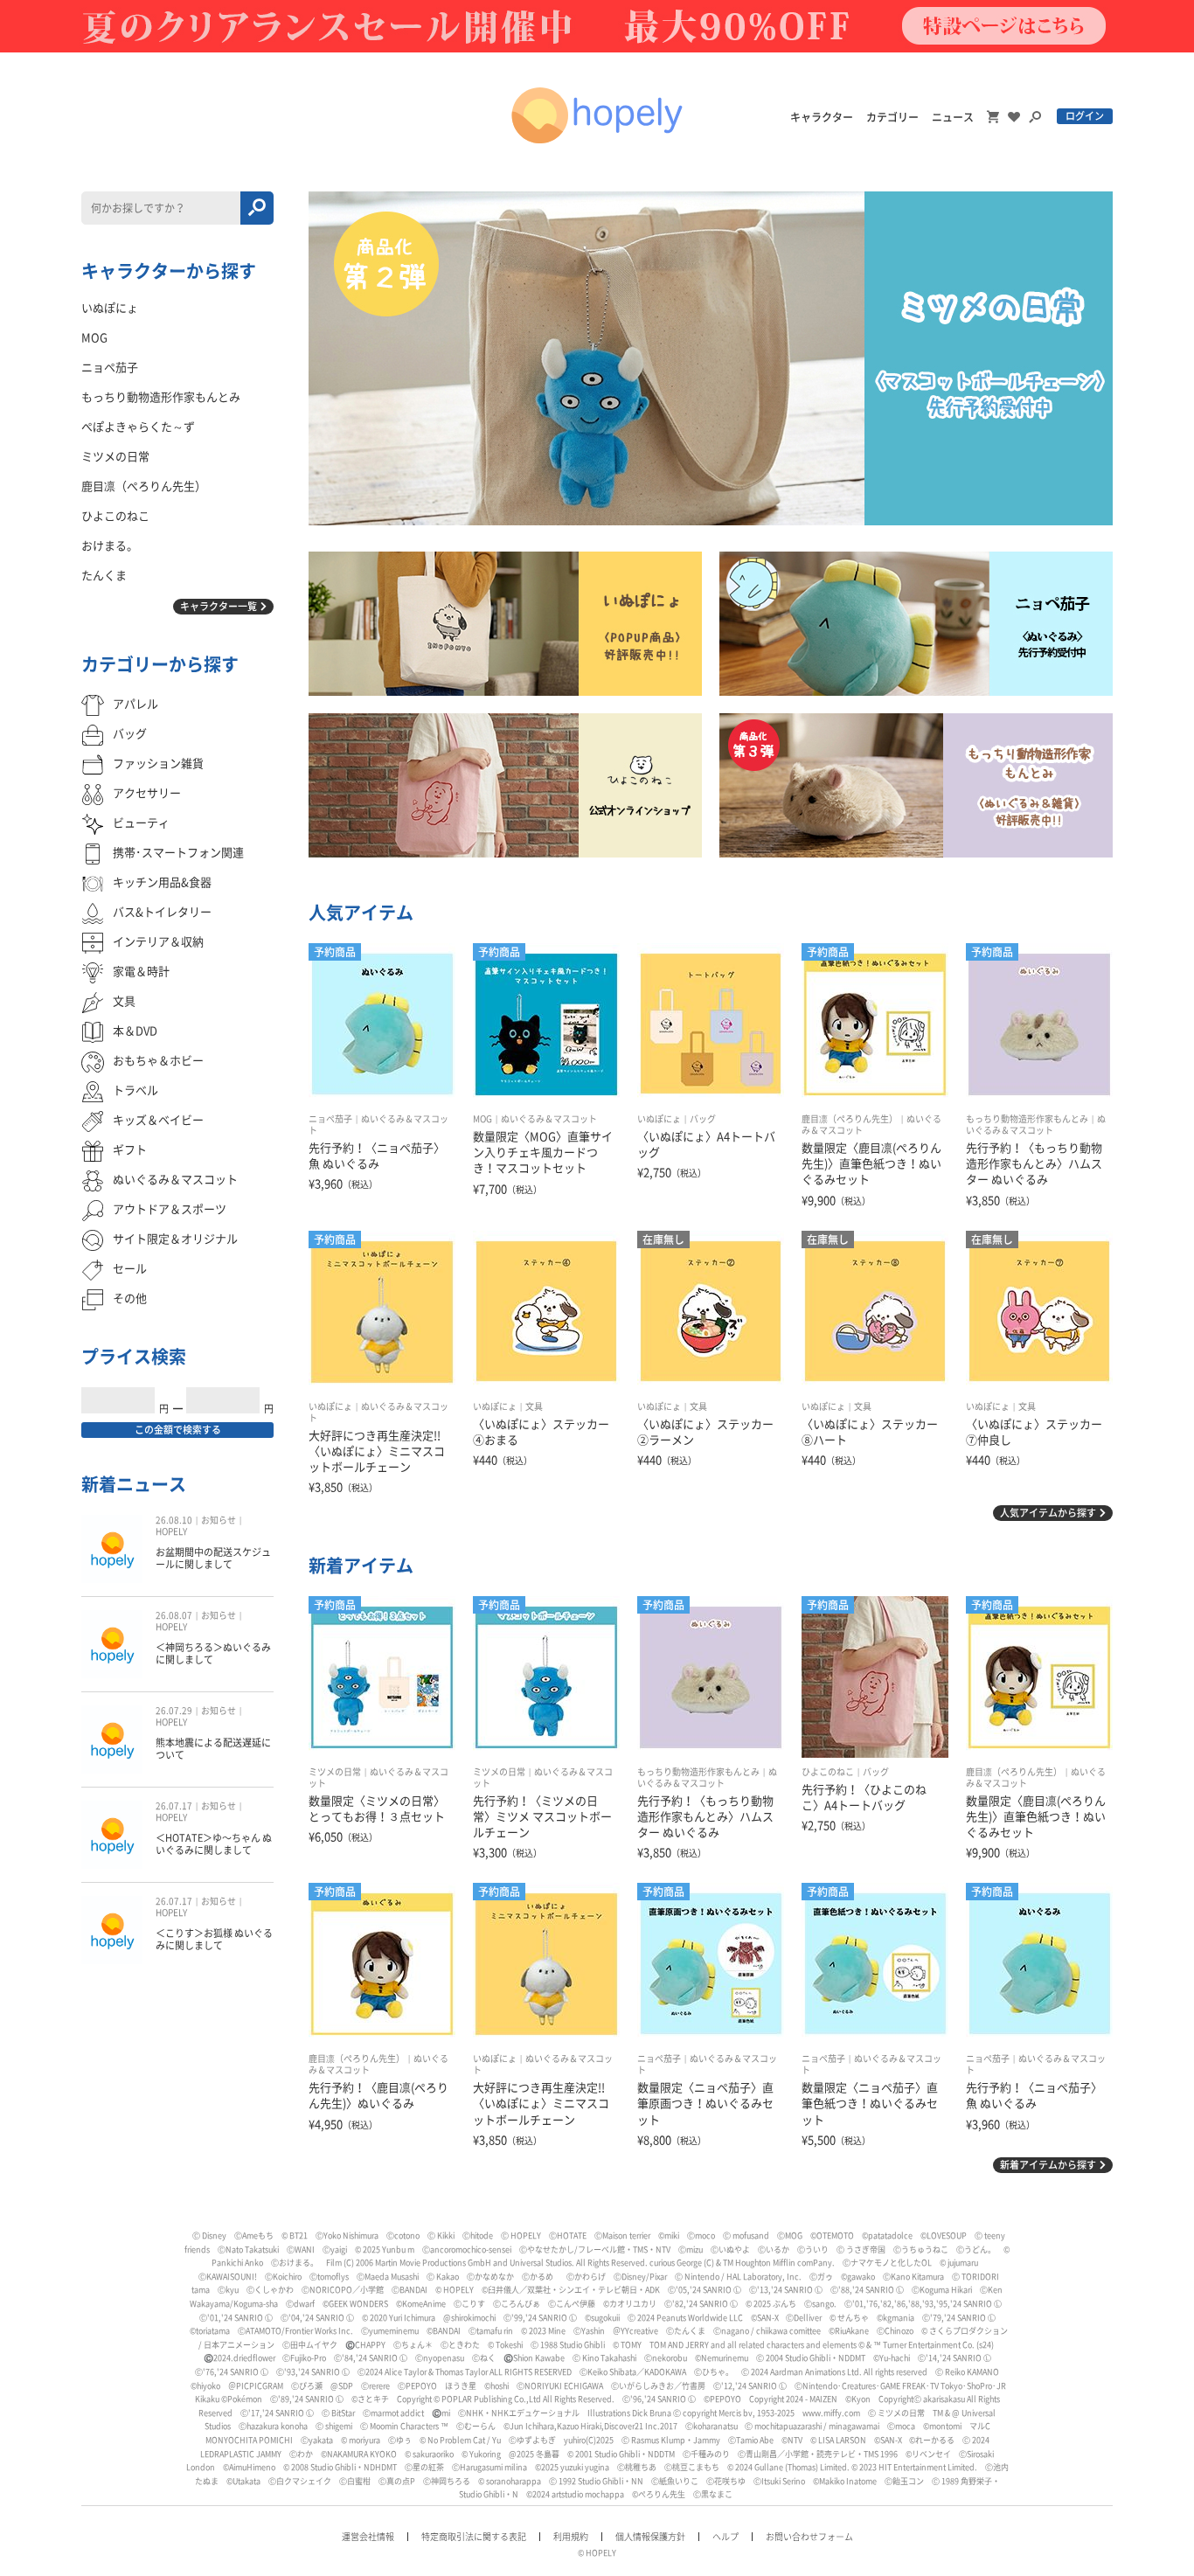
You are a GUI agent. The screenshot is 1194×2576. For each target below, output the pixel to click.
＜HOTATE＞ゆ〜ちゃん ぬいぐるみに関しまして (214, 1844)
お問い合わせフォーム (809, 2537)
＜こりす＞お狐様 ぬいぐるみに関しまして (214, 1939)
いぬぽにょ (659, 1119)
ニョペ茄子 (330, 1119)
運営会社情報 (368, 2537)
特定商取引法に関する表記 (474, 2537)
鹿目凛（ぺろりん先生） (850, 1119)
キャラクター (822, 117)
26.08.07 (174, 1615)
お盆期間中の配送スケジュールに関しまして (213, 1558)
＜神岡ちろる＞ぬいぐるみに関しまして (213, 1653)
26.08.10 (174, 1520)
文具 (534, 1406)
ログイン (1085, 116)
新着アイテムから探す (1048, 2165)
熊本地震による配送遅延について (213, 1749)
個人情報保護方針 (650, 2537)
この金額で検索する (178, 1430)
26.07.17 (174, 1806)
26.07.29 (174, 1711)
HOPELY (171, 1531)
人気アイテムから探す (1048, 1513)
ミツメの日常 (335, 1772)
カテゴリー (892, 117)
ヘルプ (725, 2537)
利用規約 (571, 2537)
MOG (482, 1119)
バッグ (703, 1119)
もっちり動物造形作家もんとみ (1027, 1119)
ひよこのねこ (828, 1772)
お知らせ (219, 1520)
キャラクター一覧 (219, 606)
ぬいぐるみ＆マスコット (549, 1119)
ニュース (953, 117)
